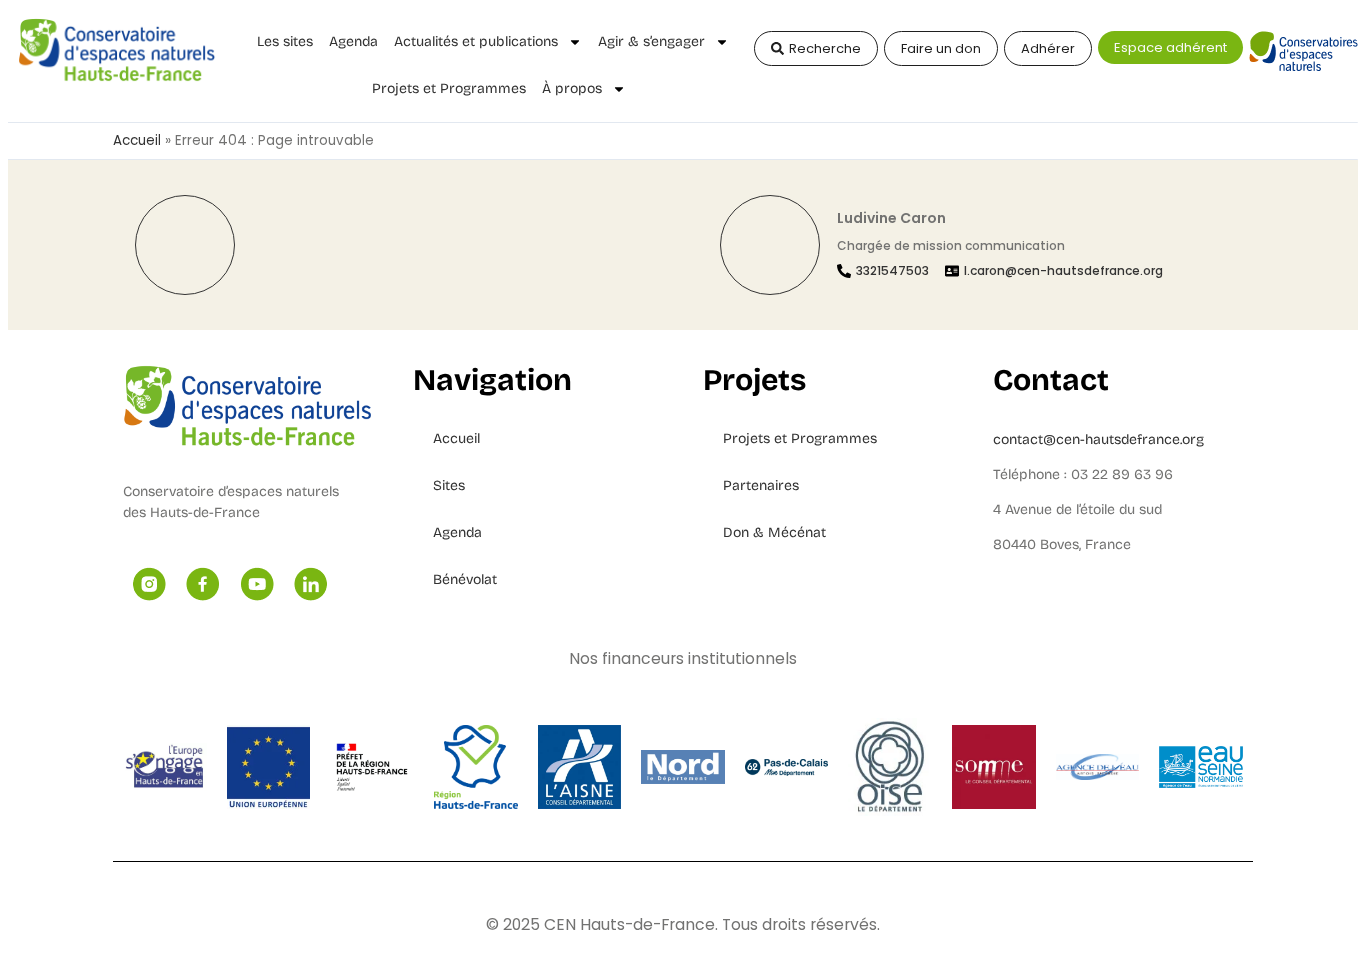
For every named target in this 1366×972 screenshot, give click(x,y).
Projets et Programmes (449, 88)
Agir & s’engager (651, 41)
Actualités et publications (476, 41)
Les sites (285, 41)
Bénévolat (465, 579)
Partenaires (761, 485)
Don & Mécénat (774, 532)
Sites (449, 485)
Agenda (353, 41)
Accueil (137, 140)
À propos (572, 88)
